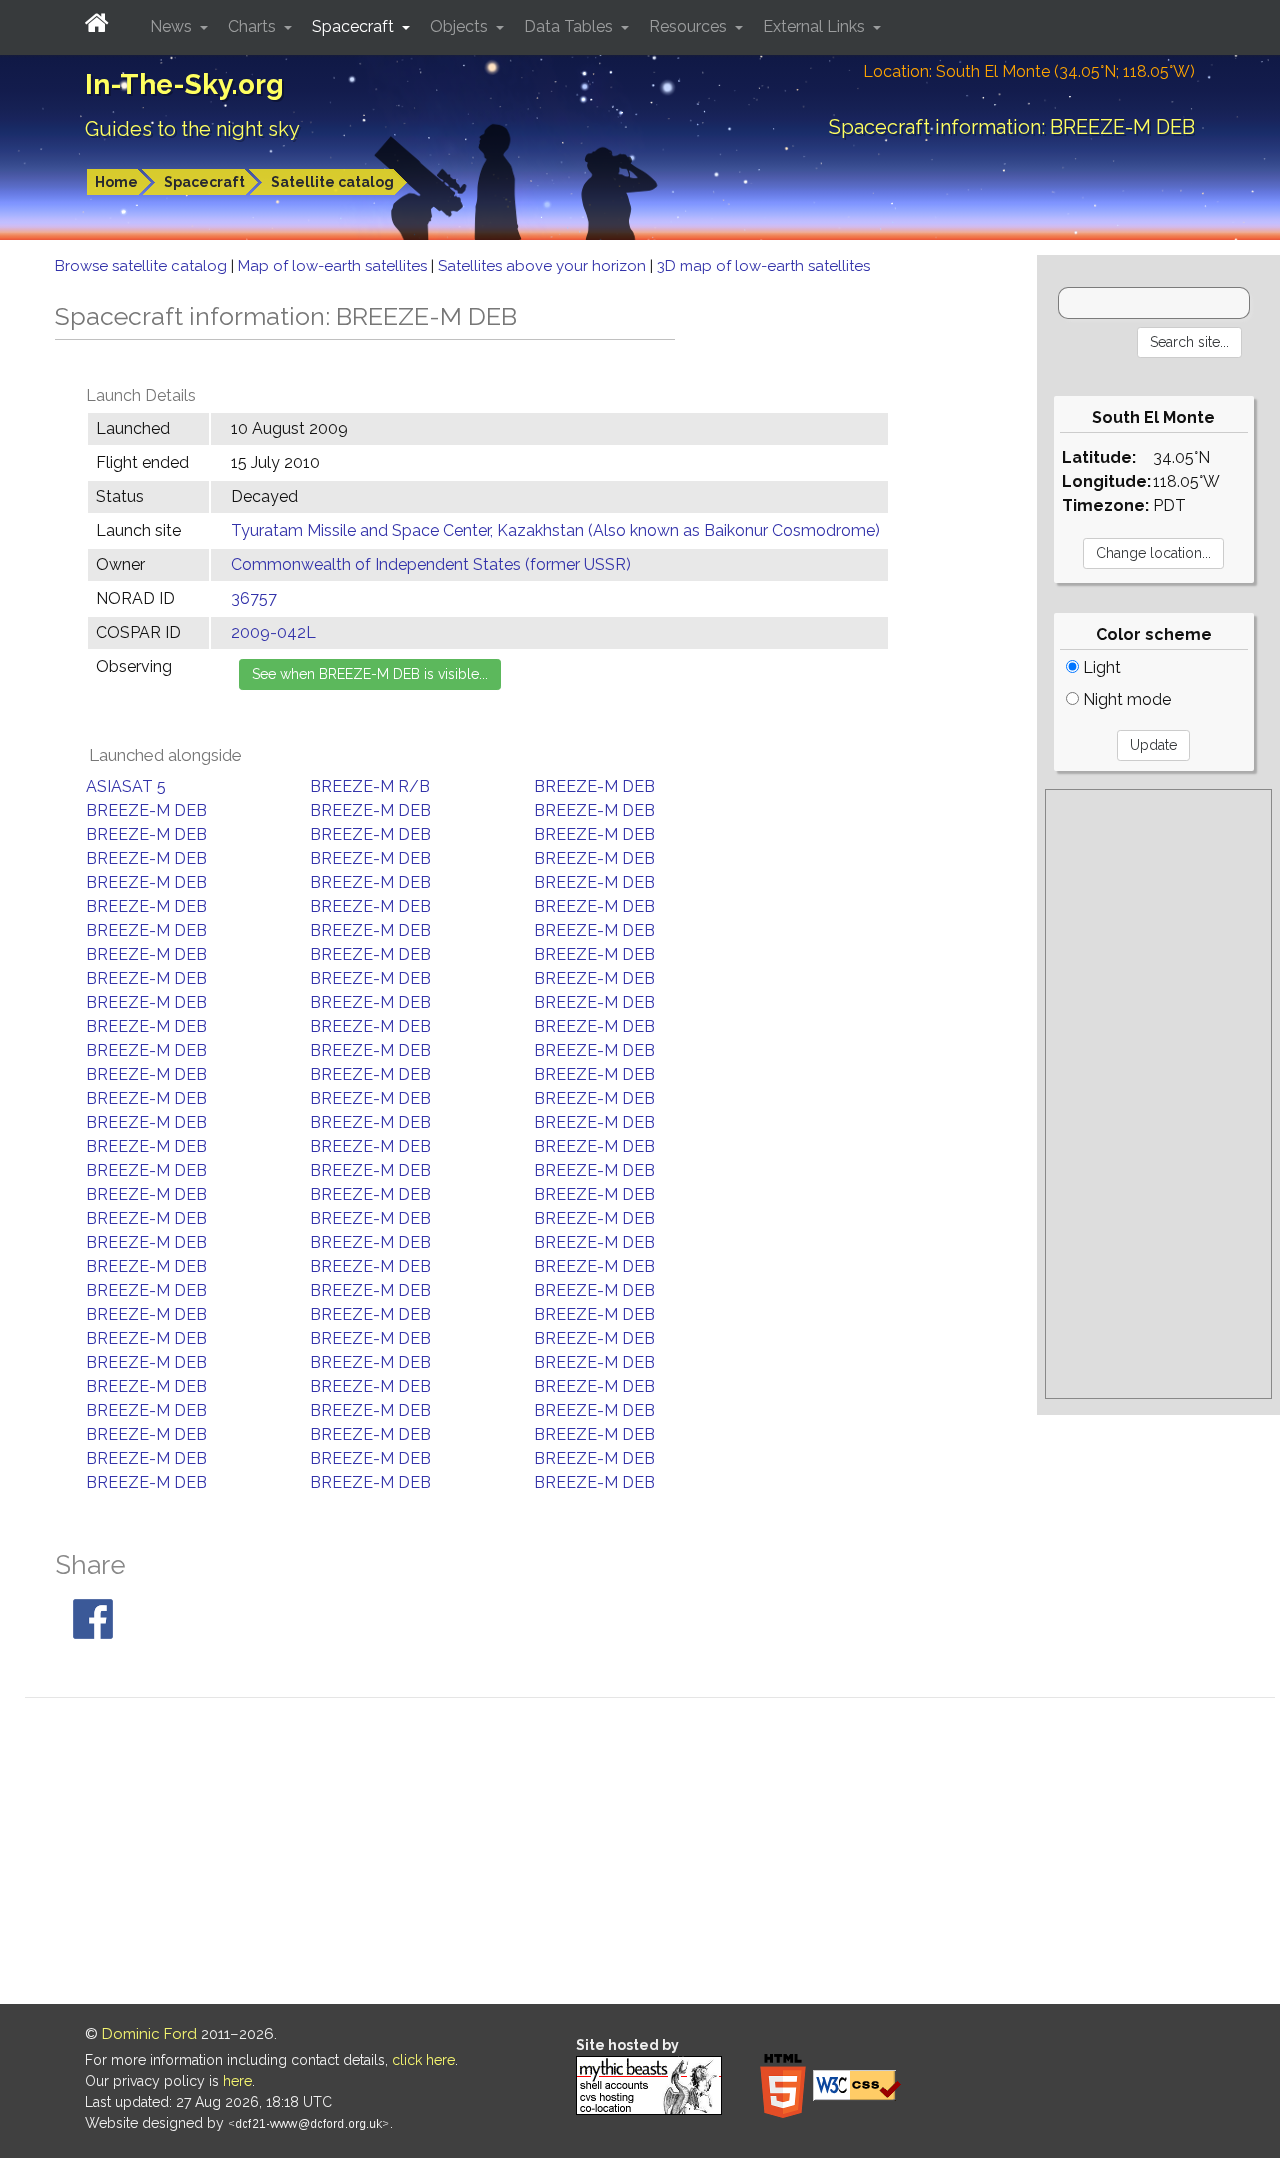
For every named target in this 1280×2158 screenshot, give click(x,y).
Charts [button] (254, 26)
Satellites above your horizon (544, 266)
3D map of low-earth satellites (763, 266)
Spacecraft (204, 182)
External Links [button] (816, 26)
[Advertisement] (1158, 1094)
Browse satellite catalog (143, 266)
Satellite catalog (332, 182)
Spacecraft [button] (355, 26)
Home (116, 182)
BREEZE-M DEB (594, 786)
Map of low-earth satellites (334, 266)
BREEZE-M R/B (370, 786)
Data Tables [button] (570, 26)
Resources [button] (690, 26)
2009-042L (273, 632)
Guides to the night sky (192, 129)
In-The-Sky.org (184, 84)
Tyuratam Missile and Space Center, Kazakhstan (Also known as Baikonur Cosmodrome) (555, 530)
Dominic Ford (149, 2034)
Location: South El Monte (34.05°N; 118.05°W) (1029, 71)
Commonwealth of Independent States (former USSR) (431, 564)
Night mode (1125, 699)
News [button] (173, 26)
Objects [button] (461, 26)
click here (423, 2060)
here (237, 2081)
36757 (254, 598)
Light (1100, 667)
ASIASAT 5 (126, 786)
